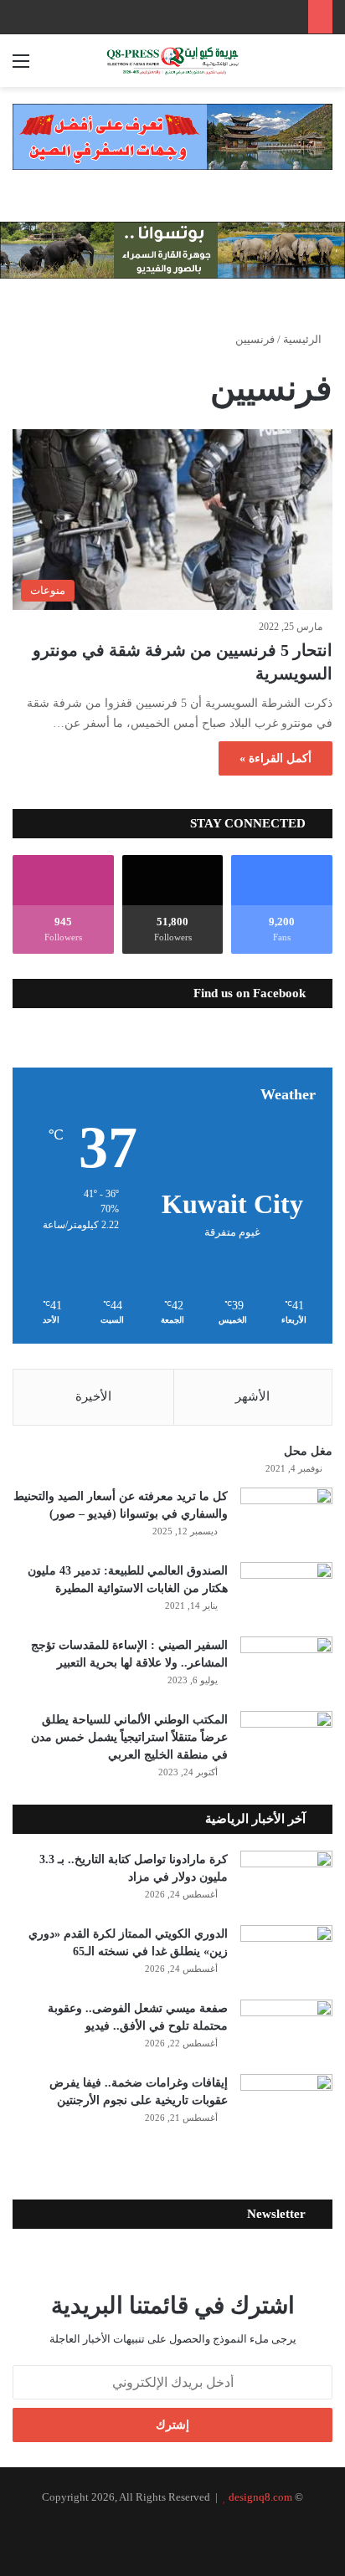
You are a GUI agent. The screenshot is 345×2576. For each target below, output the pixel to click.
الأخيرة (93, 1396)
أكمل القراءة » (275, 758)
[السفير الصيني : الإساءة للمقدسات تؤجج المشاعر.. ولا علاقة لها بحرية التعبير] (286, 1668)
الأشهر (252, 1396)
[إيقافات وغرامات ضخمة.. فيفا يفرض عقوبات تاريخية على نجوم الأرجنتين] (286, 2105)
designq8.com (260, 2497)
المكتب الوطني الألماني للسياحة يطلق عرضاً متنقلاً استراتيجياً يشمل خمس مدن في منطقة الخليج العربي (129, 1737)
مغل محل (308, 1451)
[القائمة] (21, 67)
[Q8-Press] (172, 61)
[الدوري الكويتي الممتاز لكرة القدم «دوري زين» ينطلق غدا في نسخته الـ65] (286, 1956)
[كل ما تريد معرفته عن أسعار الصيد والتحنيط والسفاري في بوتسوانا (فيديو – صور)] (286, 1519)
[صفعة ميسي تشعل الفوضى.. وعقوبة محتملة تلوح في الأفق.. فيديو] (286, 2031)
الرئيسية (304, 339)
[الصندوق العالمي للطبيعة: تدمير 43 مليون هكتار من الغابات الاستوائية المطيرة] (286, 1593)
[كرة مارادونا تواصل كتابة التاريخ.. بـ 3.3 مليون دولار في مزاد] (286, 1882)
